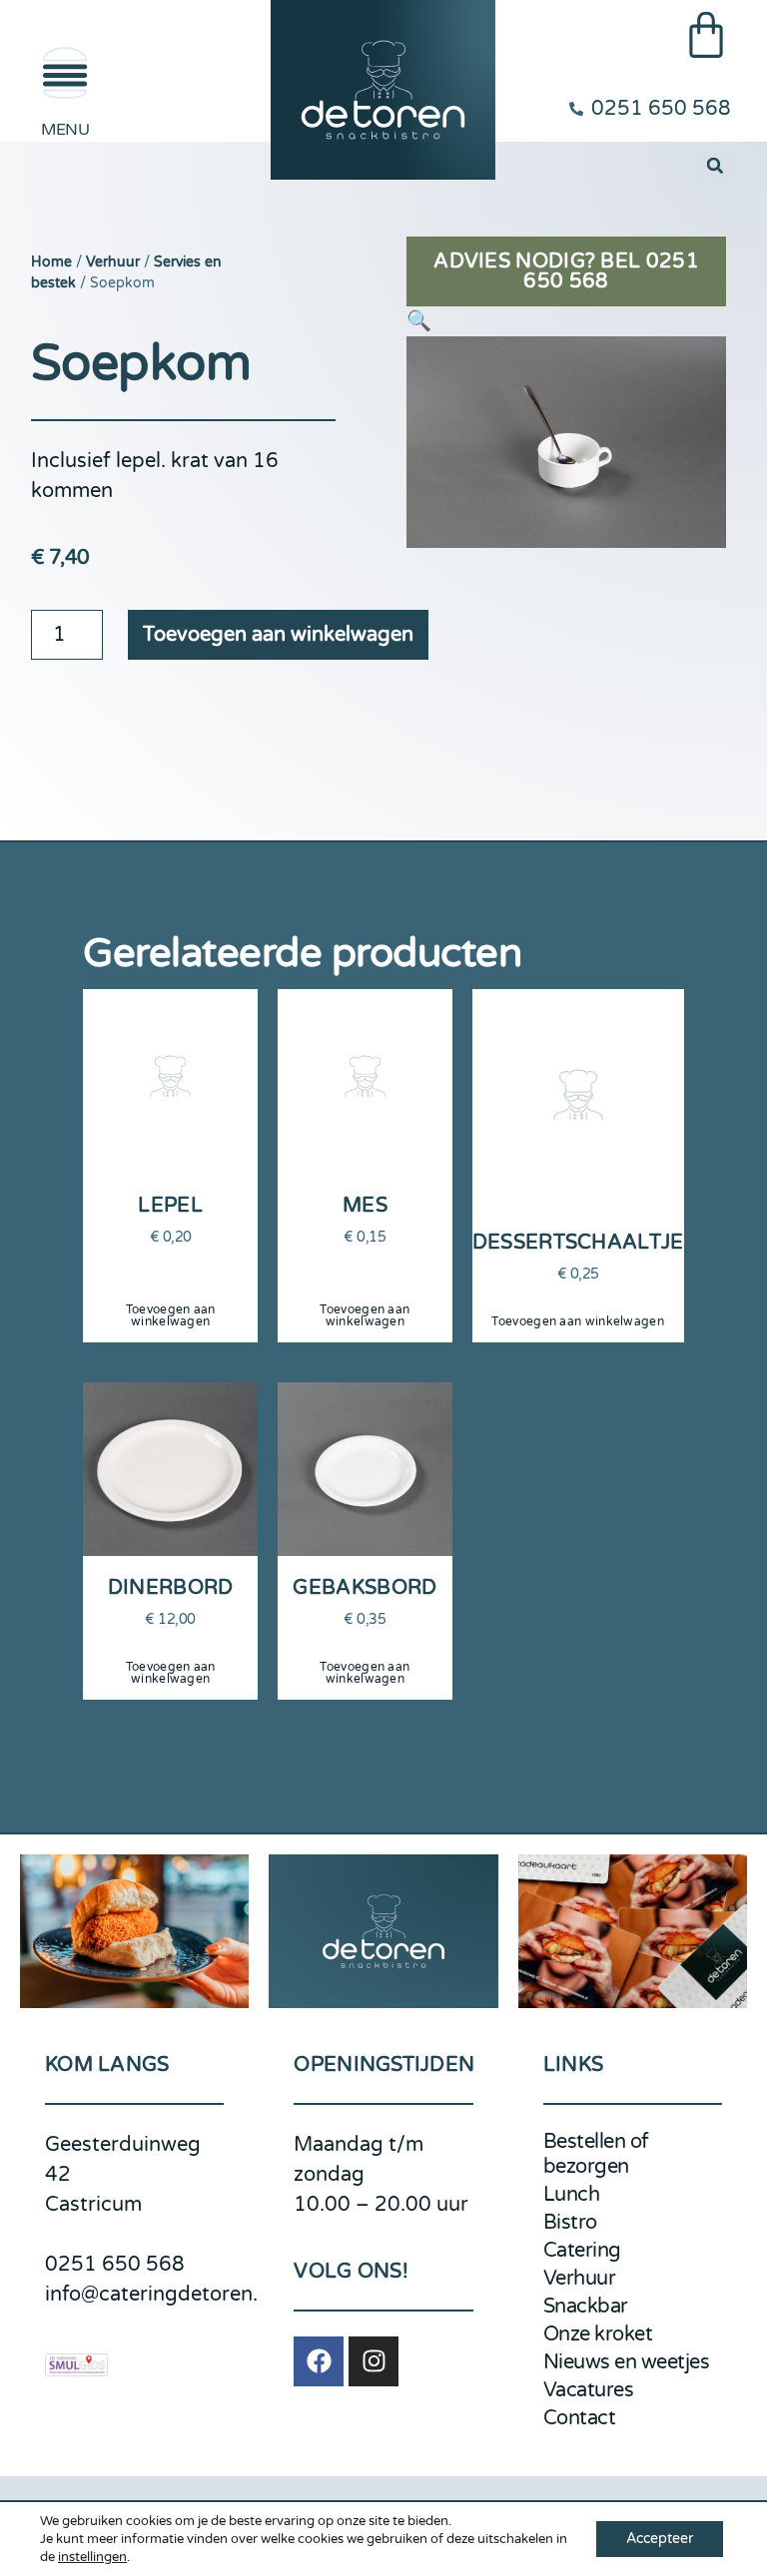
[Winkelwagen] (706, 35)
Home (51, 262)
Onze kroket (598, 2334)
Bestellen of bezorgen (596, 2154)
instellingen (92, 2557)
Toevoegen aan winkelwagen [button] (171, 1315)
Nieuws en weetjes (627, 2362)
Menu (65, 130)
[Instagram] (374, 2361)
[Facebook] (319, 2361)
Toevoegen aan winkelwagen (278, 635)
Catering (582, 2251)
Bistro (570, 2223)
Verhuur (113, 262)
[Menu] (65, 73)
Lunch (572, 2195)
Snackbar (586, 2307)
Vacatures (589, 2390)
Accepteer (660, 2539)
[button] (715, 165)
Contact (580, 2418)
